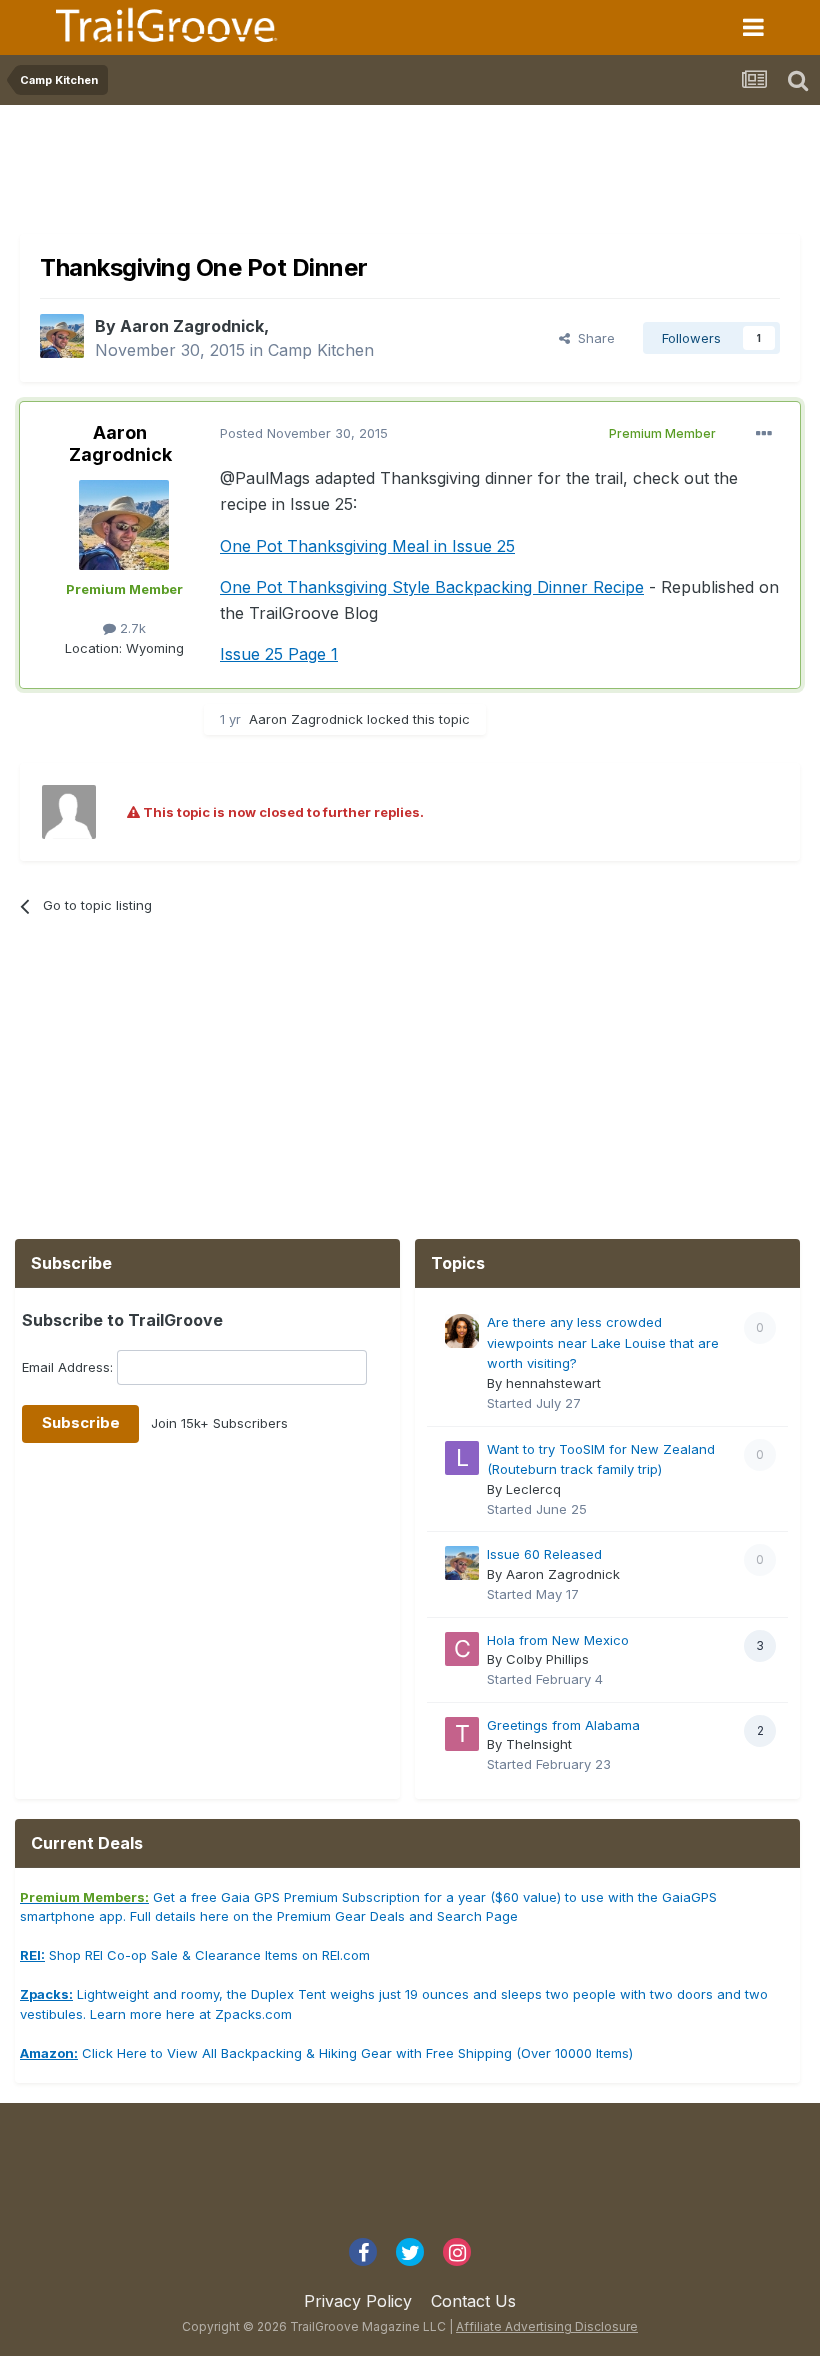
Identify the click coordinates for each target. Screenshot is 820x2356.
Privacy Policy (358, 2301)
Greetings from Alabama (563, 1725)
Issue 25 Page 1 (279, 654)
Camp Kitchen (321, 350)
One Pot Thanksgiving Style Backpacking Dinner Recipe (432, 587)
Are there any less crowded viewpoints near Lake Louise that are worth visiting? (603, 1342)
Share (592, 338)
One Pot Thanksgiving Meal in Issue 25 (367, 546)
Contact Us (473, 2301)
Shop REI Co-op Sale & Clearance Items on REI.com (195, 1955)
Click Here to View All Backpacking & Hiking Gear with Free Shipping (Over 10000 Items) (326, 2053)
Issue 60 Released (544, 1554)
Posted (304, 433)
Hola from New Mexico (558, 1640)
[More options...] (764, 434)
